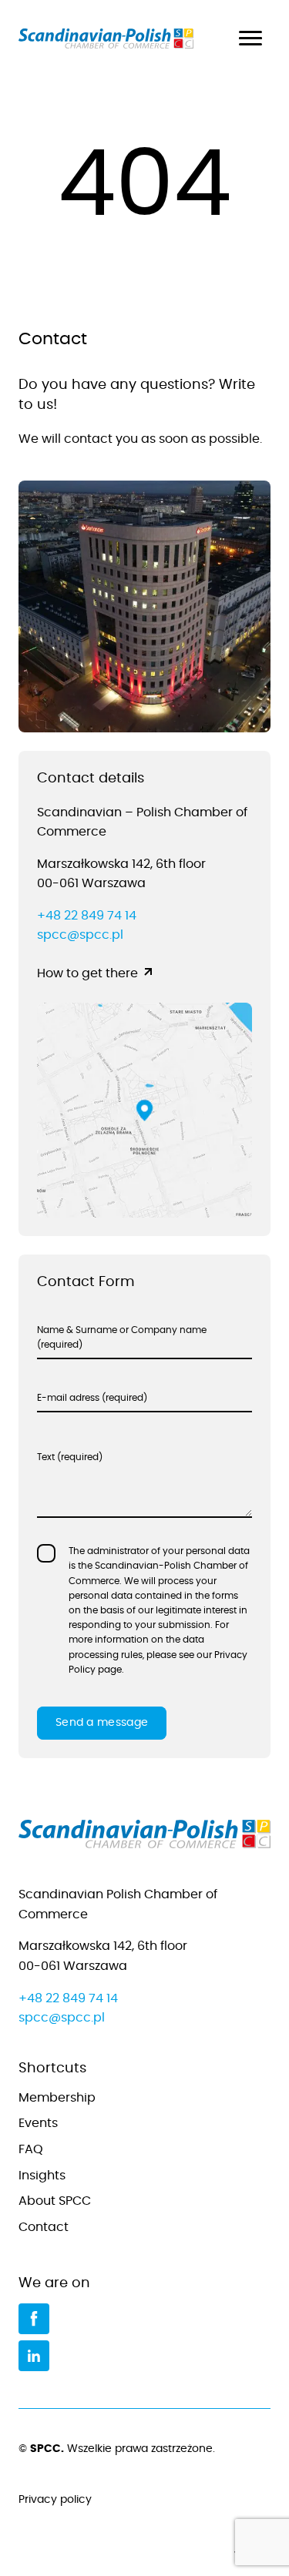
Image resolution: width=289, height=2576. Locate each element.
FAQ (31, 2149)
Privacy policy (55, 2500)
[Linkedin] (34, 2356)
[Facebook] (34, 2319)
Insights (42, 2176)
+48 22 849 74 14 (87, 916)
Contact (44, 2227)
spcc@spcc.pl (80, 935)
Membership (57, 2098)
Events (38, 2123)
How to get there (87, 973)
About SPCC (55, 2201)
